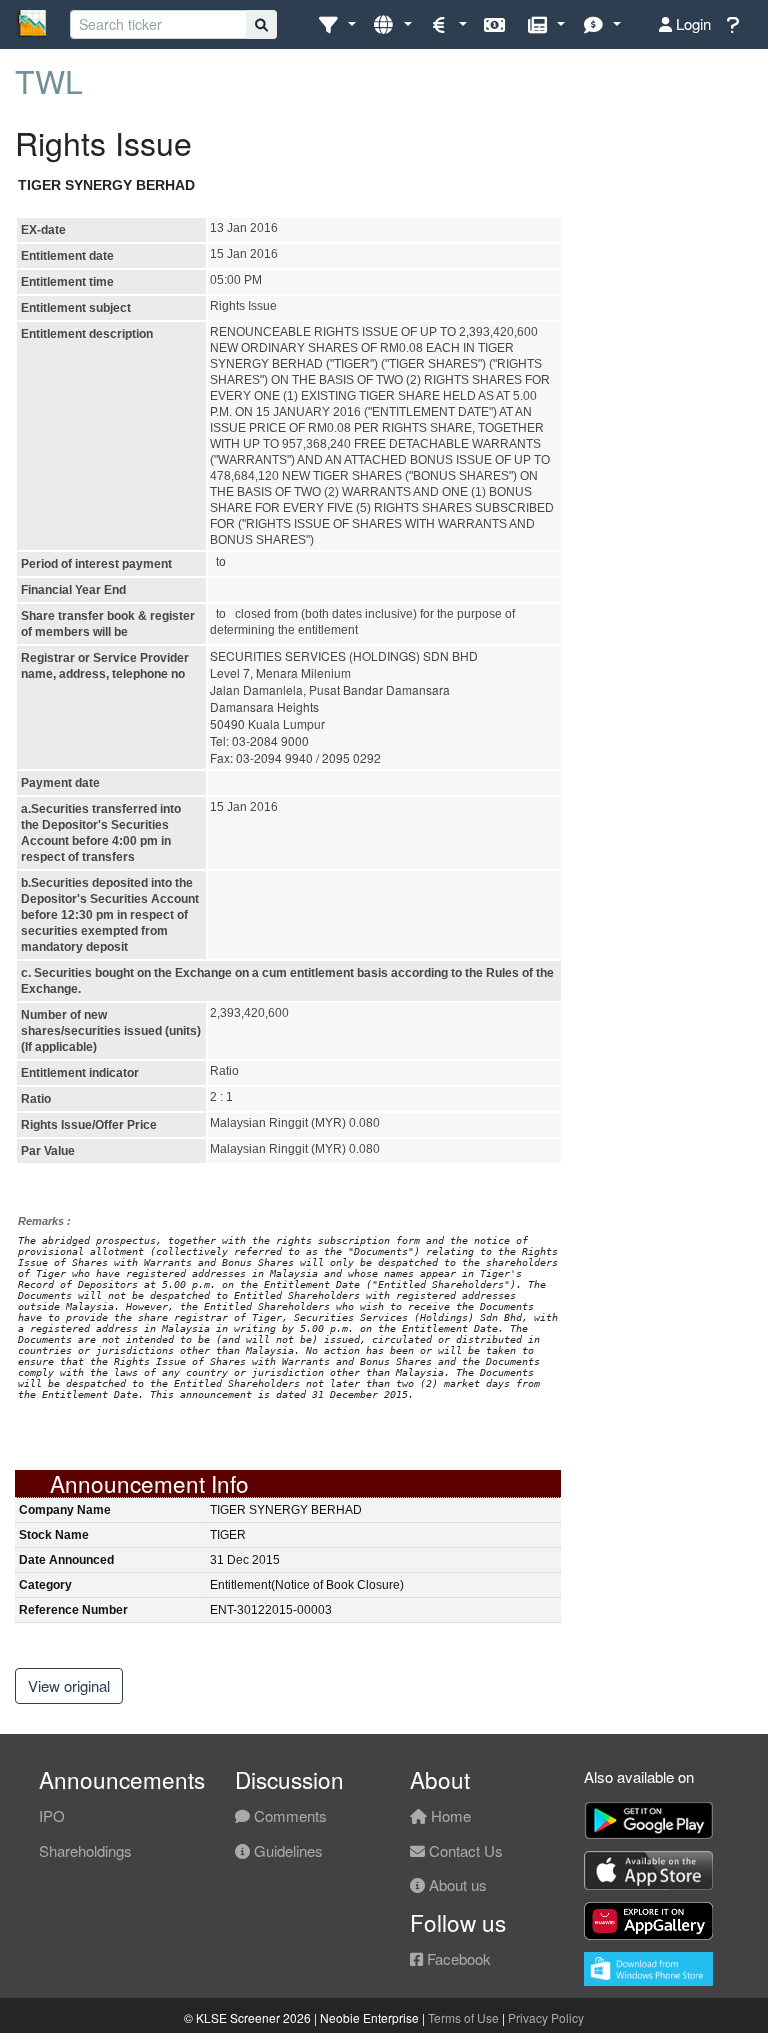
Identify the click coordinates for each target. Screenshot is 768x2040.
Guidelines (286, 1850)
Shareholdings (85, 1850)
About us (456, 1884)
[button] (336, 24)
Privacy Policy (546, 2017)
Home (449, 1815)
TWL (49, 80)
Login (691, 23)
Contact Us (464, 1850)
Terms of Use (463, 2017)
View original (69, 1685)
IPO (52, 1815)
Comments (288, 1815)
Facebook (457, 1958)
